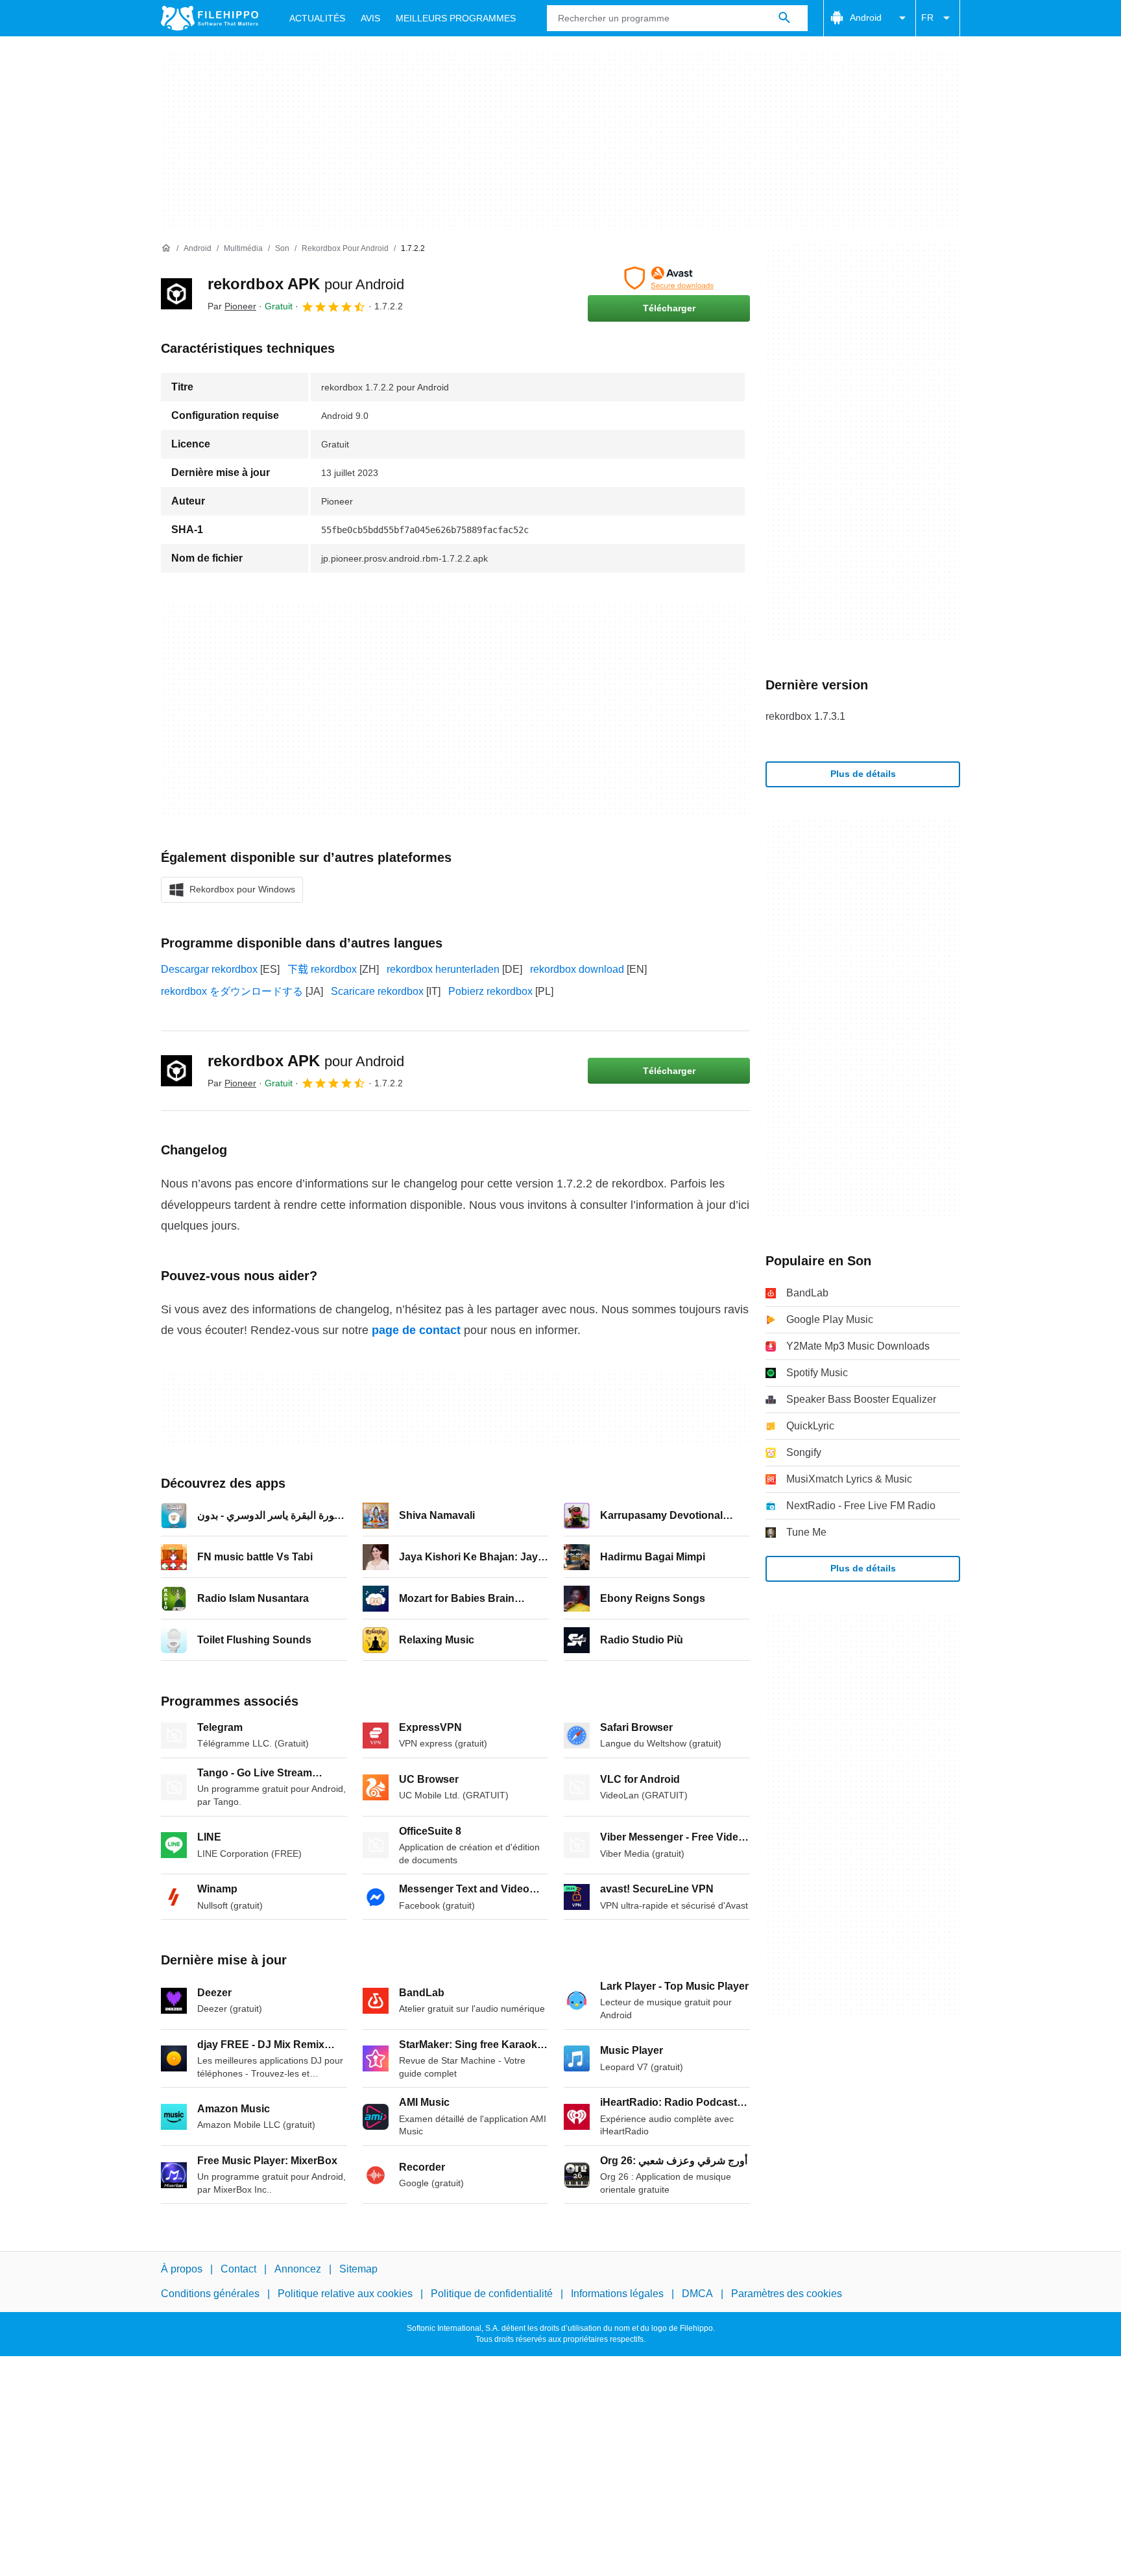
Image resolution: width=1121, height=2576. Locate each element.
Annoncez (298, 2269)
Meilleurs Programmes (456, 18)
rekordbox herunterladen (443, 969)
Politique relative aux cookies (345, 2294)
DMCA (697, 2294)
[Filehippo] (210, 18)
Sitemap (358, 2269)
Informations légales (617, 2294)
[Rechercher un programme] (784, 18)
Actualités (317, 18)
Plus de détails (863, 774)
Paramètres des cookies (787, 2294)
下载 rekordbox (322, 969)
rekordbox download (577, 969)
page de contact (416, 1330)
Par (232, 306)
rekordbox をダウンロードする (232, 991)
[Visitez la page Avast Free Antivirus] (669, 278)
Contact (238, 2269)
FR (927, 18)
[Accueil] (166, 248)
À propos (182, 2269)
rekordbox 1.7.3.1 (805, 716)
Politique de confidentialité (492, 2294)
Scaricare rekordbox (377, 991)
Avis (370, 18)
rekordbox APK (306, 284)
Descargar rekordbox (209, 969)
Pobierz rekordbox (490, 991)
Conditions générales (210, 2294)
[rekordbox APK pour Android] (176, 294)
